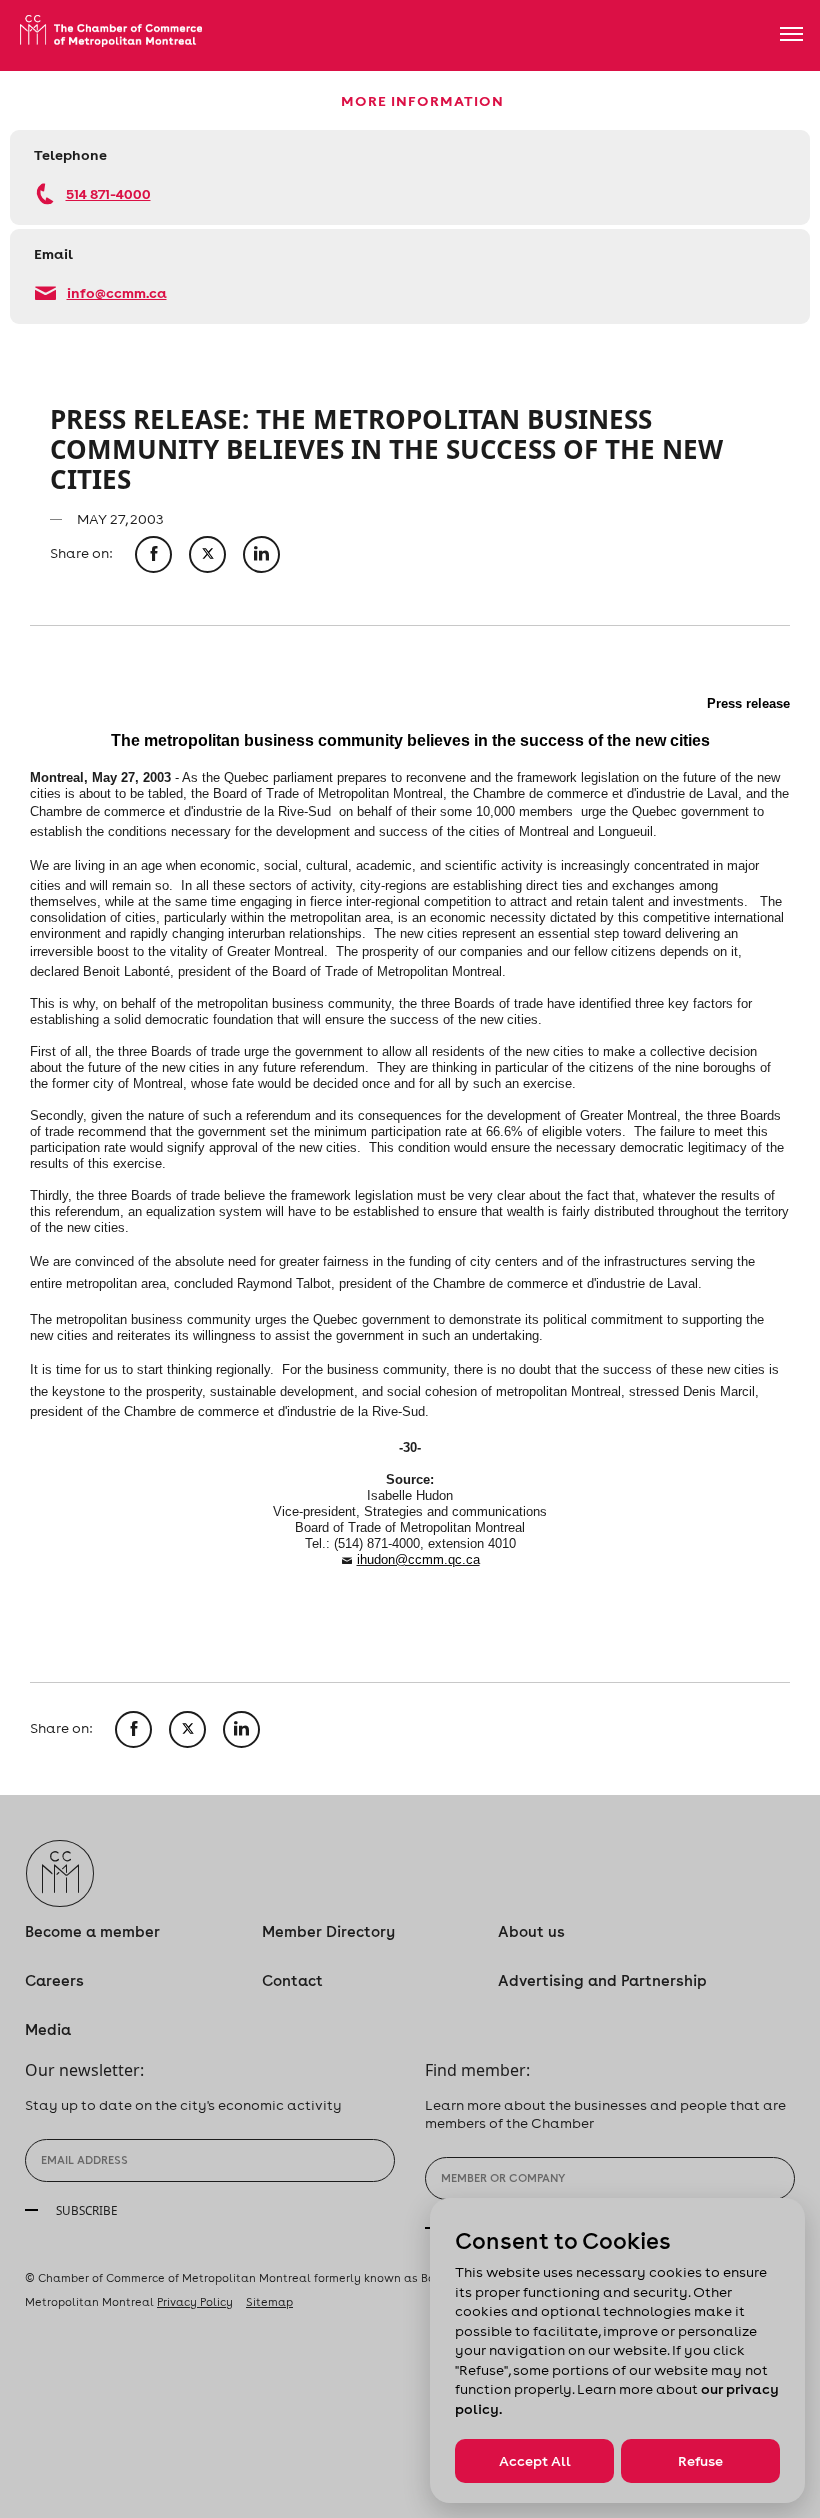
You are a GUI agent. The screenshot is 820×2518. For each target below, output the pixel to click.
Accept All (535, 2461)
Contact (292, 1980)
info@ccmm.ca (117, 292)
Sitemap (269, 2302)
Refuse (700, 2461)
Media (48, 2029)
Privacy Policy (195, 2302)
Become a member (92, 1931)
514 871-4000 (108, 193)
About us (531, 1931)
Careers (54, 1980)
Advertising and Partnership (602, 1980)
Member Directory (328, 1931)
